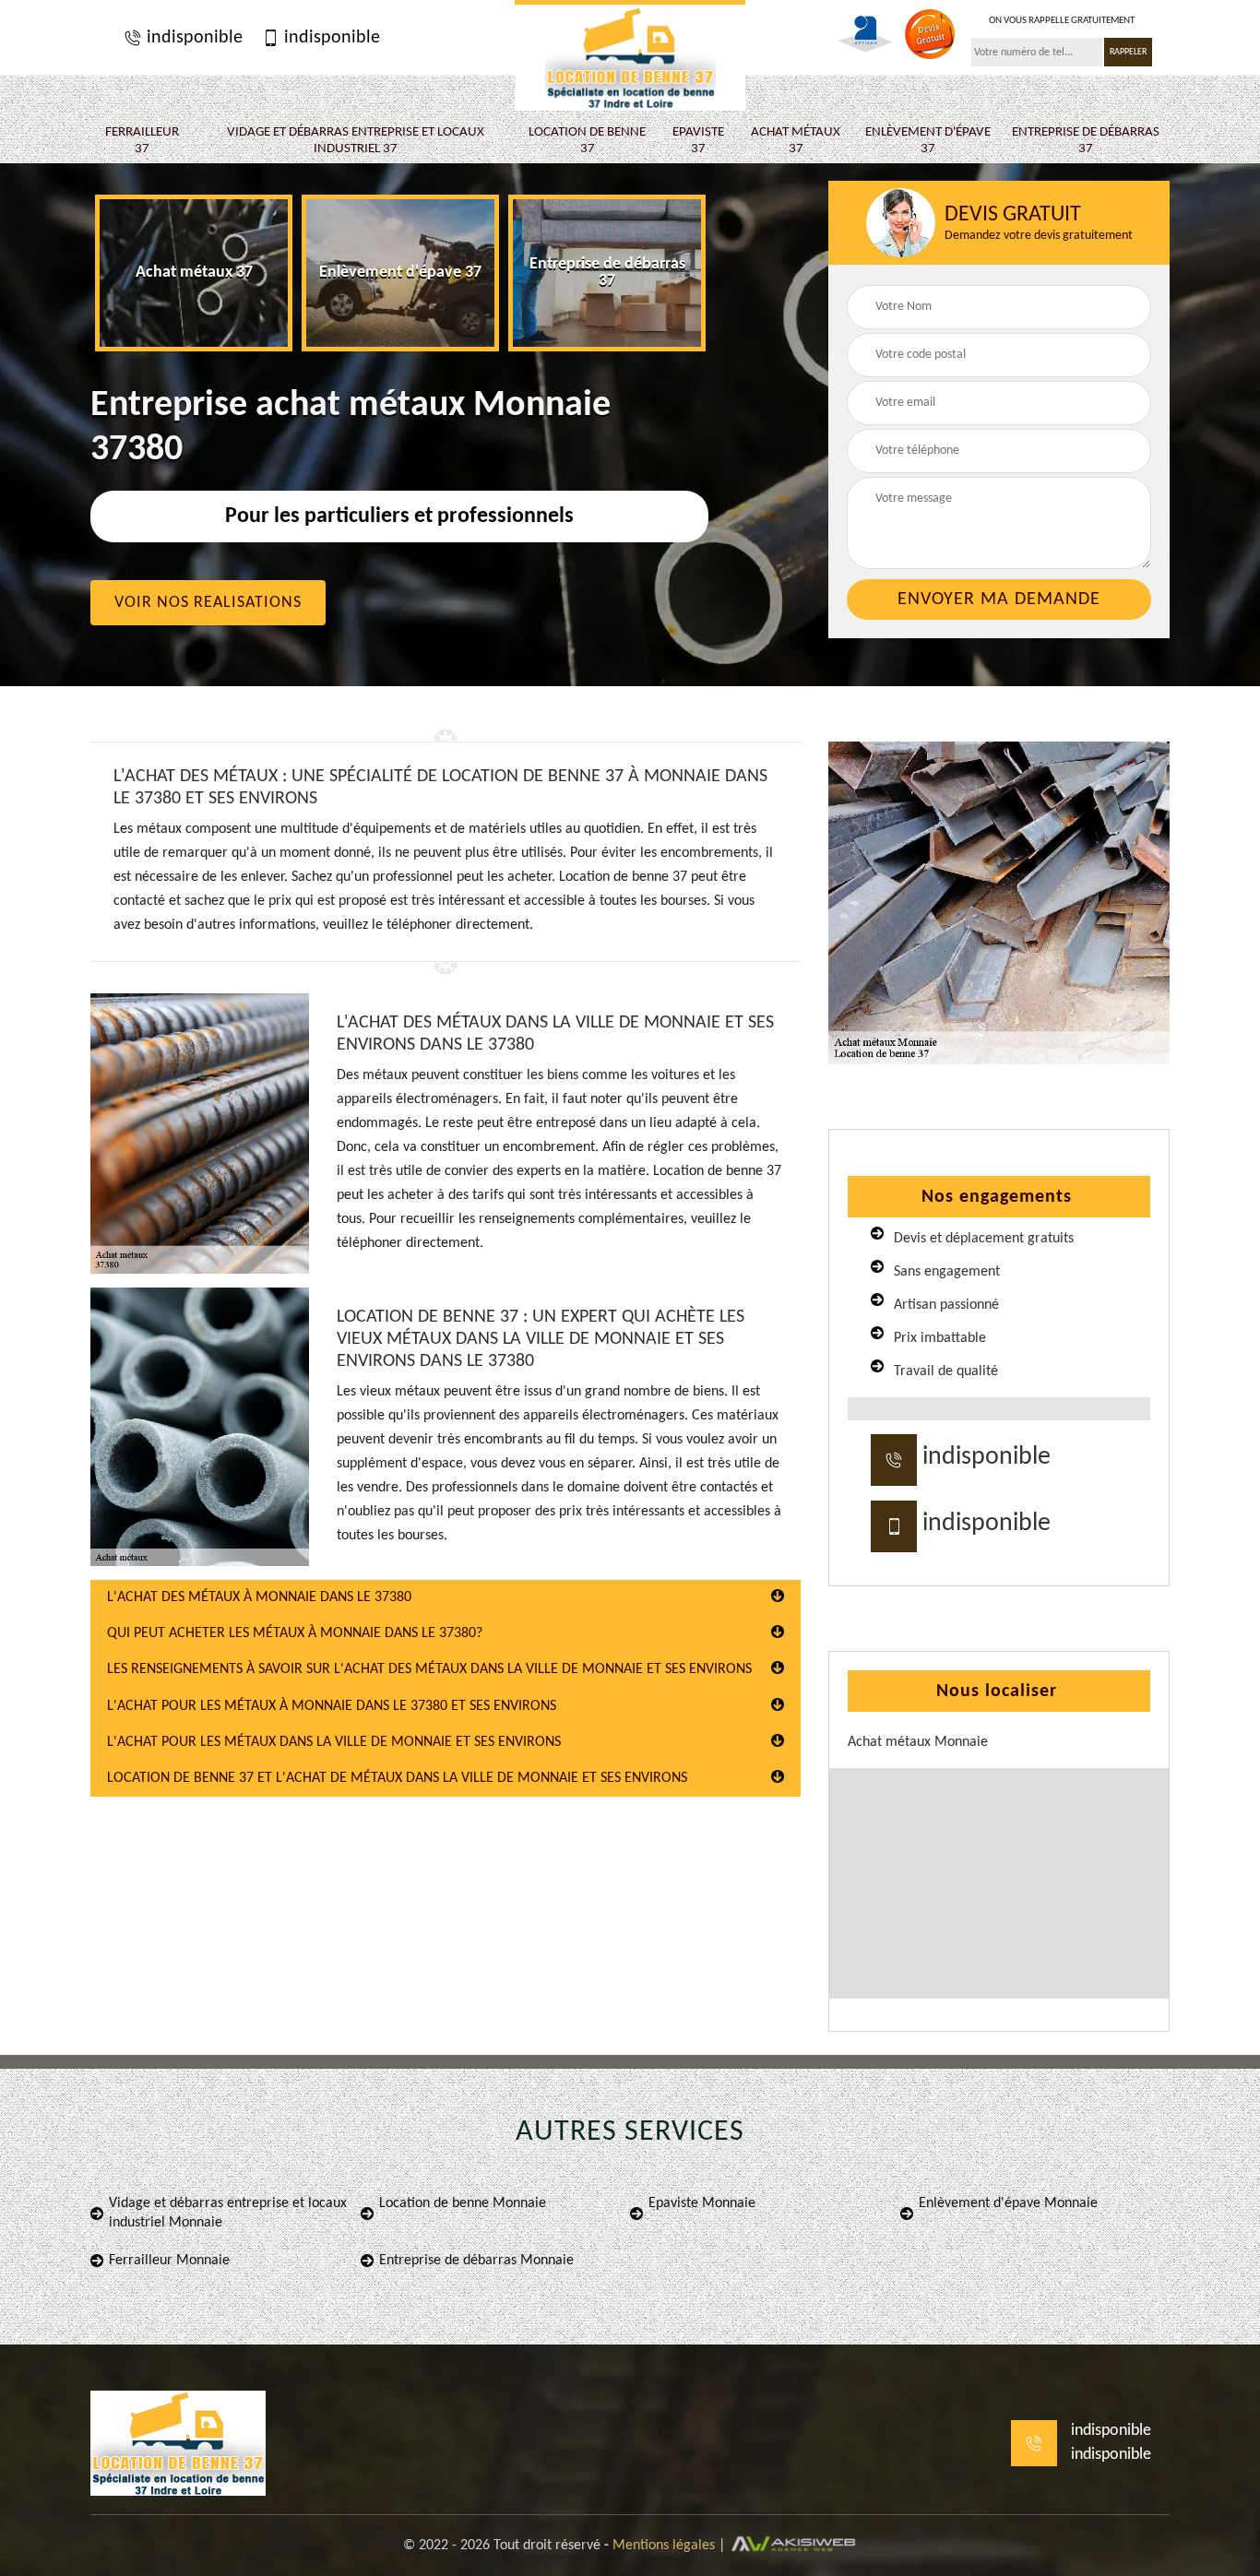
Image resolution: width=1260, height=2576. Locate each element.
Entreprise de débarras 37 (1086, 141)
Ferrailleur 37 (142, 141)
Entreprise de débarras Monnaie (476, 2261)
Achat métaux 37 (796, 141)
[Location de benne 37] (630, 55)
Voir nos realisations (208, 603)
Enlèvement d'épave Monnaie (1008, 2203)
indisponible (192, 38)
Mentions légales (664, 2546)
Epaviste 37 (698, 141)
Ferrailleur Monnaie (169, 2261)
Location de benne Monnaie (463, 2203)
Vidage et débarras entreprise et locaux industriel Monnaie (228, 2213)
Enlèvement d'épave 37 (928, 141)
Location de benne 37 (587, 141)
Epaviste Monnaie (702, 2203)
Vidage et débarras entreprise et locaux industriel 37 (356, 141)
